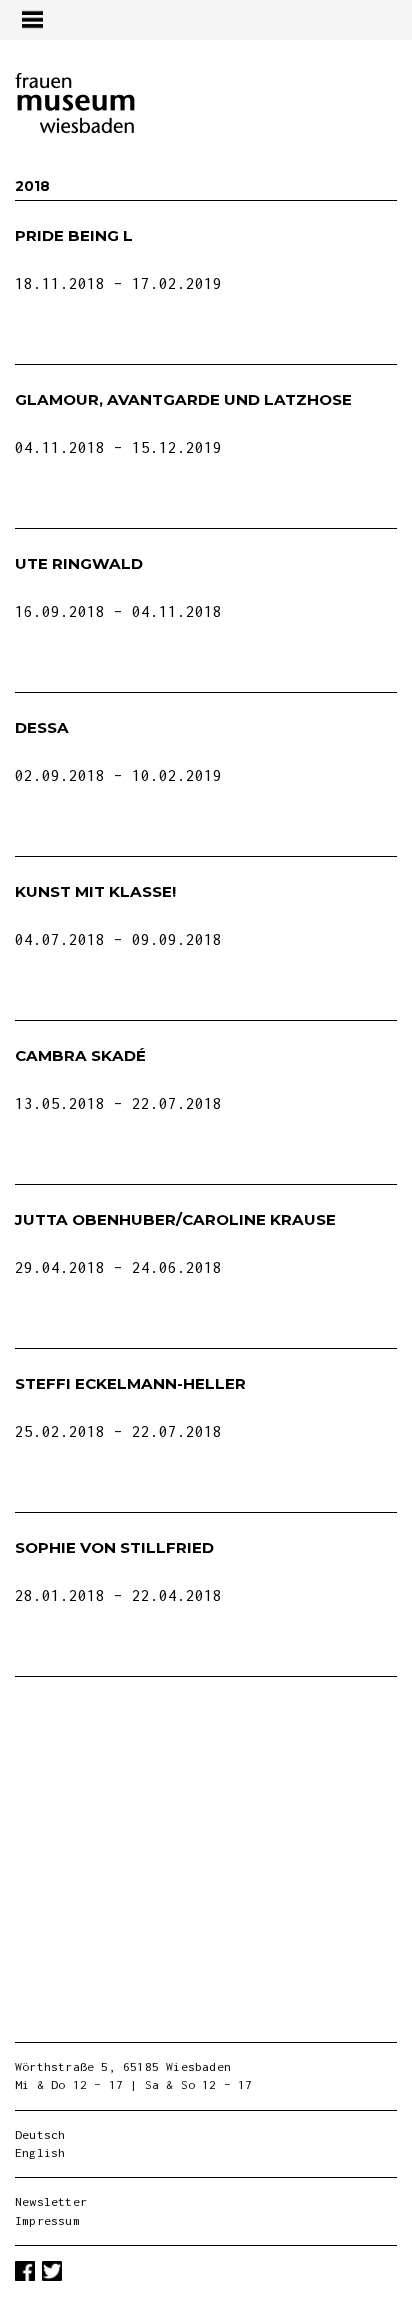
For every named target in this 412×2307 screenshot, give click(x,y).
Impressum (47, 2220)
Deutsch (40, 2134)
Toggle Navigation (32, 19)
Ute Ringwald (79, 563)
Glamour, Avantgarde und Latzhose (183, 399)
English (40, 2152)
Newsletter (51, 2201)
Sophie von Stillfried (114, 1547)
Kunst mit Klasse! (95, 891)
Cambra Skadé (80, 1055)
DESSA (42, 727)
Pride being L (74, 235)
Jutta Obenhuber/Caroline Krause (175, 1219)
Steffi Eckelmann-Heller (130, 1383)
